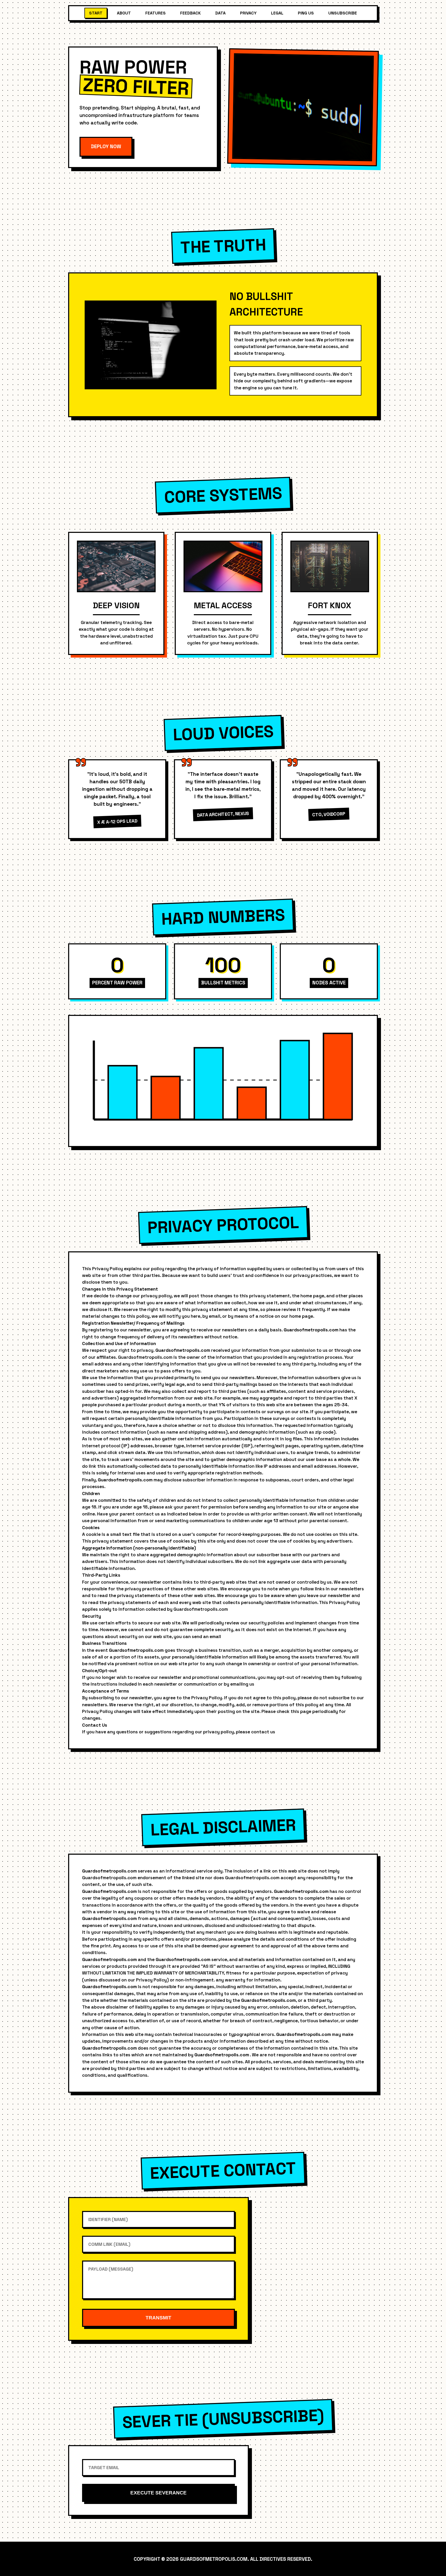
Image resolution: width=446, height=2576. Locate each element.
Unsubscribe (343, 13)
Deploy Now (106, 147)
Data (220, 13)
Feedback (190, 13)
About (124, 13)
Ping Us (306, 13)
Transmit (158, 2318)
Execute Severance (158, 2493)
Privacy (248, 13)
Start (96, 13)
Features (156, 13)
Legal (277, 13)
